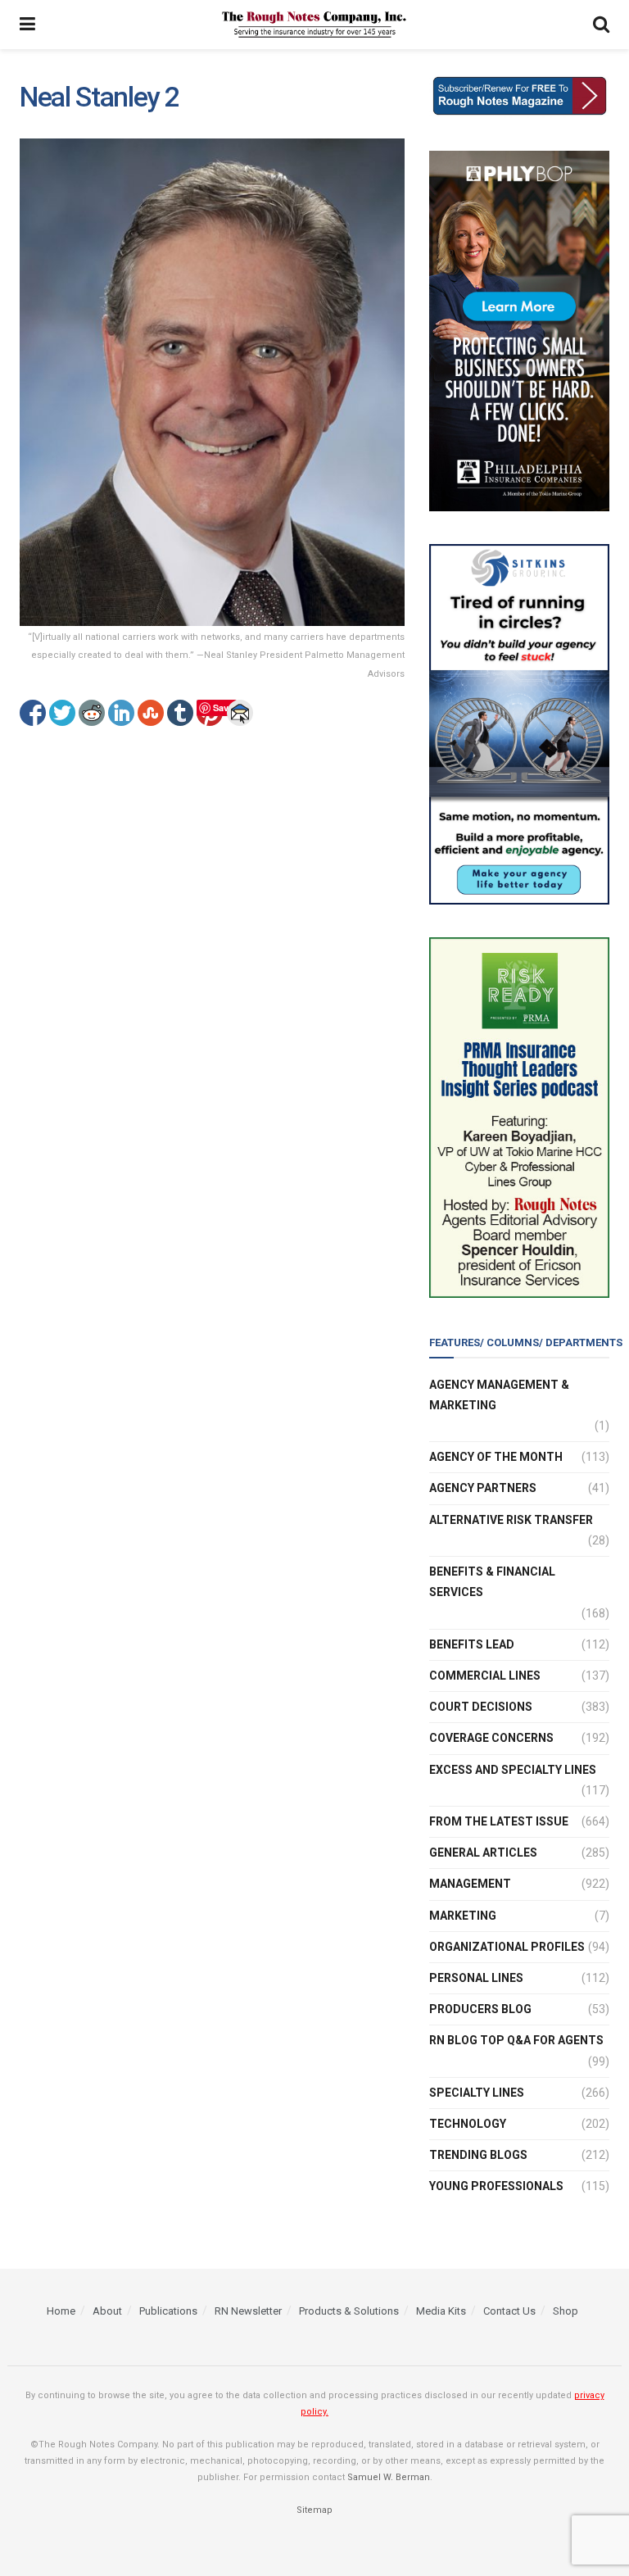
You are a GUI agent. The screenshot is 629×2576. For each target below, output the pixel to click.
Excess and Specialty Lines (513, 1770)
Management (470, 1884)
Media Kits (441, 2311)
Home (61, 2311)
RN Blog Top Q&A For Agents (516, 2040)
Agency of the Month (496, 1457)
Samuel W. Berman (389, 2477)
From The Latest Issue (499, 1821)
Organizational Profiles (507, 1947)
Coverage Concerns (491, 1738)
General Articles (483, 1853)
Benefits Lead (472, 1644)
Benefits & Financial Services (492, 1582)
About (107, 2311)
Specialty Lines (477, 2093)
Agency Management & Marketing (499, 1395)
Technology (468, 2124)
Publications (168, 2311)
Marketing (463, 1916)
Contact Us (509, 2311)
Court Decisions (481, 1707)
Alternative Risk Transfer (511, 1520)
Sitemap (314, 2510)
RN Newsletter (248, 2311)
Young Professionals (496, 2186)
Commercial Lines (485, 1676)
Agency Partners (483, 1488)
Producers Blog (480, 2009)
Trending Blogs (478, 2155)
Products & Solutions (349, 2311)
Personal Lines (476, 1978)
